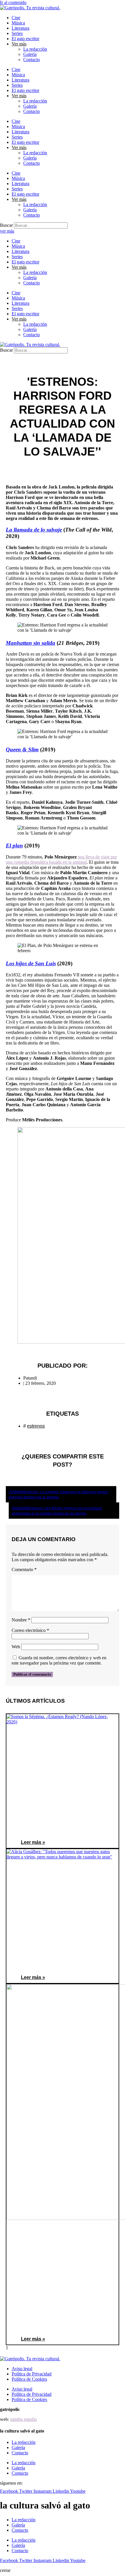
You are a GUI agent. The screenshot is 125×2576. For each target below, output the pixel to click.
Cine (16, 18)
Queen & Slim (22, 749)
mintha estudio (24, 2419)
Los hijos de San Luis (31, 963)
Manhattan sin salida (31, 643)
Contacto (32, 60)
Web (16, 1647)
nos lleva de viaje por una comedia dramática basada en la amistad (61, 859)
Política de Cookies (29, 2379)
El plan (14, 846)
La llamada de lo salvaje (34, 530)
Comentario (24, 1569)
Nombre (21, 1620)
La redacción (35, 49)
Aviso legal (22, 2369)
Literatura (20, 28)
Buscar (6, 225)
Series (17, 33)
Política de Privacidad (32, 2374)
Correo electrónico (30, 1630)
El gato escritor (25, 39)
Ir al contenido (13, 2)
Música (18, 23)
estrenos (36, 1426)
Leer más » (33, 1842)
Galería (30, 54)
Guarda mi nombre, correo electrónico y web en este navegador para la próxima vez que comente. (59, 1660)
